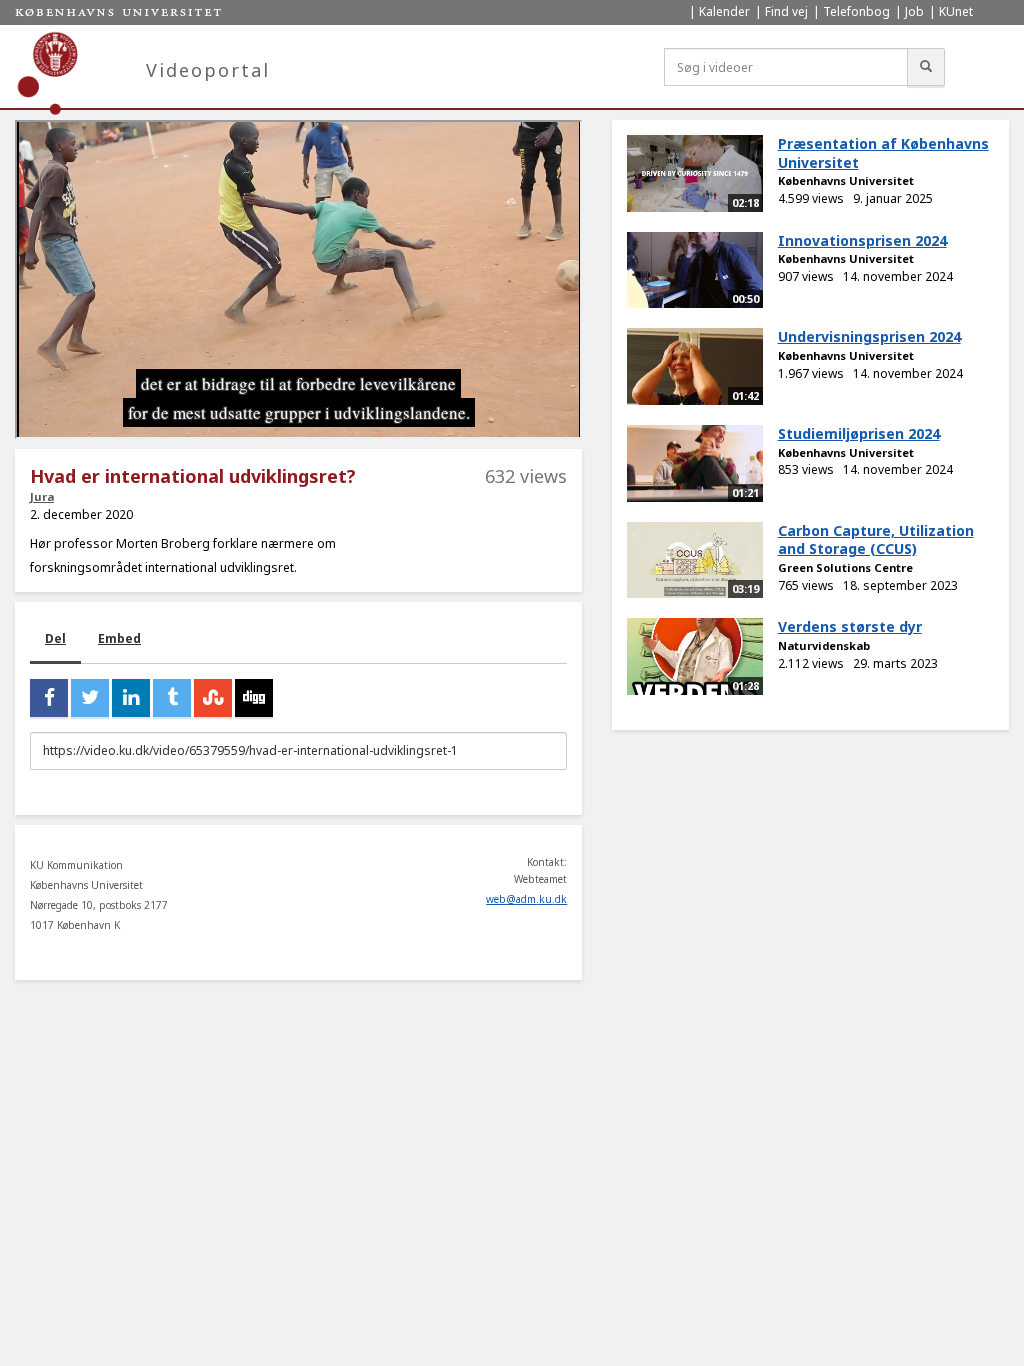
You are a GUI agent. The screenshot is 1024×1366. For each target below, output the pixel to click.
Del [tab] (55, 638)
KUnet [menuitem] (956, 11)
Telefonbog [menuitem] (856, 11)
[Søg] (926, 67)
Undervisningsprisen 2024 (869, 336)
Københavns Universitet (846, 180)
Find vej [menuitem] (786, 11)
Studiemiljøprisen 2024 (859, 433)
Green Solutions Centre (845, 567)
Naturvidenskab (824, 645)
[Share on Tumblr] (172, 698)
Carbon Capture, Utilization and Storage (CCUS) (876, 540)
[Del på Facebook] (49, 698)
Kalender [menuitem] (724, 11)
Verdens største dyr (850, 626)
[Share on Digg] (254, 698)
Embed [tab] (119, 638)
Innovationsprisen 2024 (862, 240)
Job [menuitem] (914, 11)
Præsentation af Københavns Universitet (883, 153)
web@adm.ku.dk (526, 899)
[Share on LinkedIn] (131, 698)
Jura (42, 496)
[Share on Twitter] (90, 698)
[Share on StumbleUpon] (213, 698)
